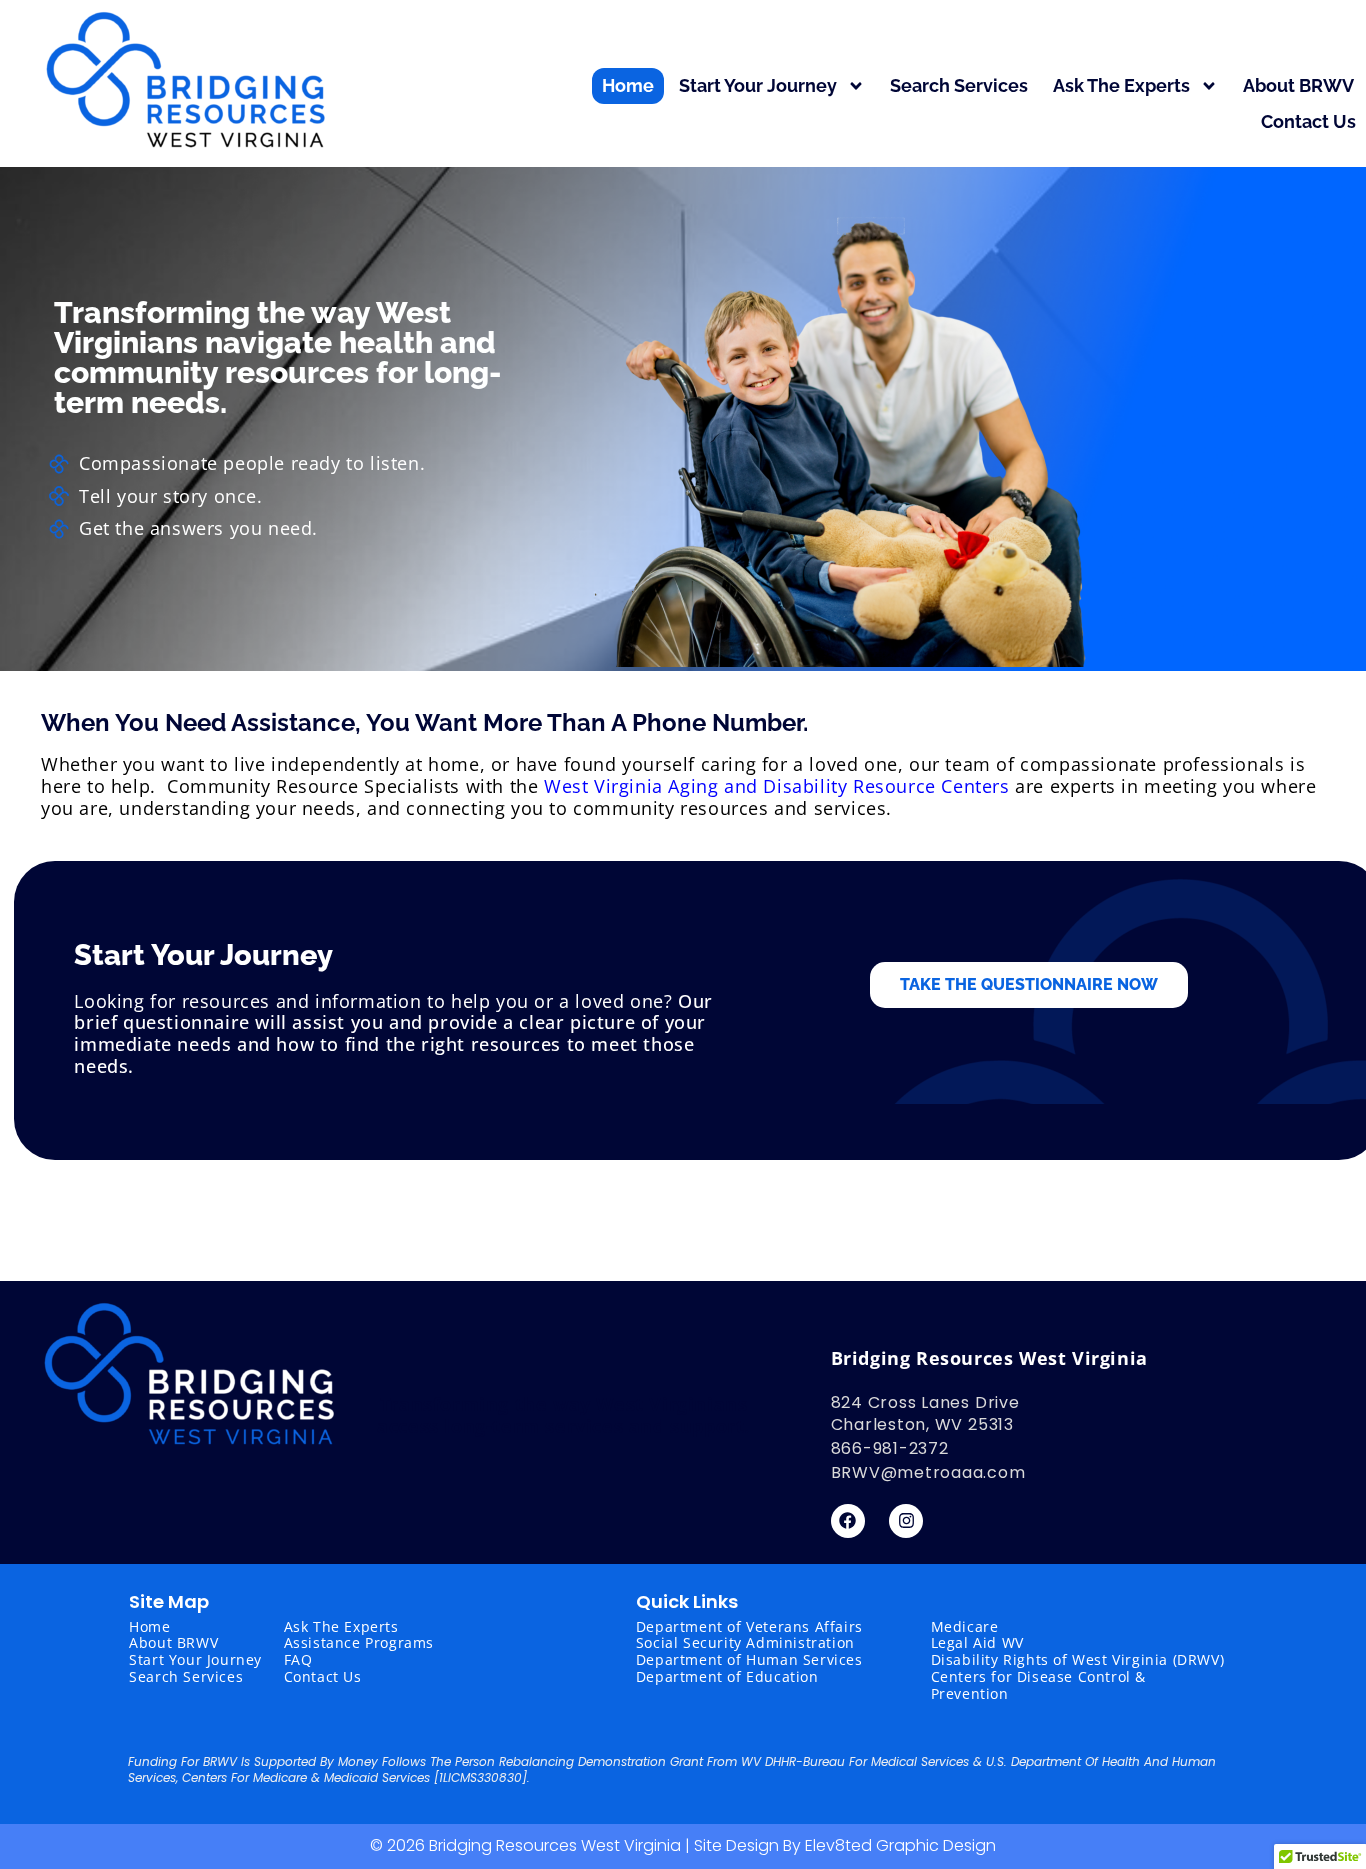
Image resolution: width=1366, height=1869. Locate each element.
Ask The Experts (1121, 85)
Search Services (959, 85)
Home (628, 85)
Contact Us (1308, 121)
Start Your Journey (758, 85)
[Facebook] (848, 1521)
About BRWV (1298, 85)
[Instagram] (906, 1521)
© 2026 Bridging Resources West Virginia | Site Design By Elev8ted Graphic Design (683, 1845)
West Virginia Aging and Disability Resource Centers (777, 786)
